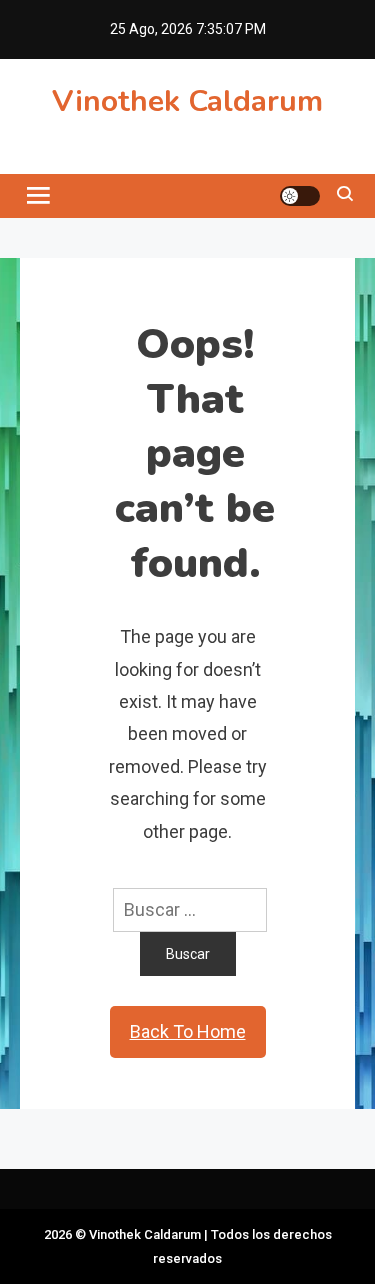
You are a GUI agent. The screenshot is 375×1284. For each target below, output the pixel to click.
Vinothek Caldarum (187, 101)
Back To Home (188, 1031)
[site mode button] (300, 196)
